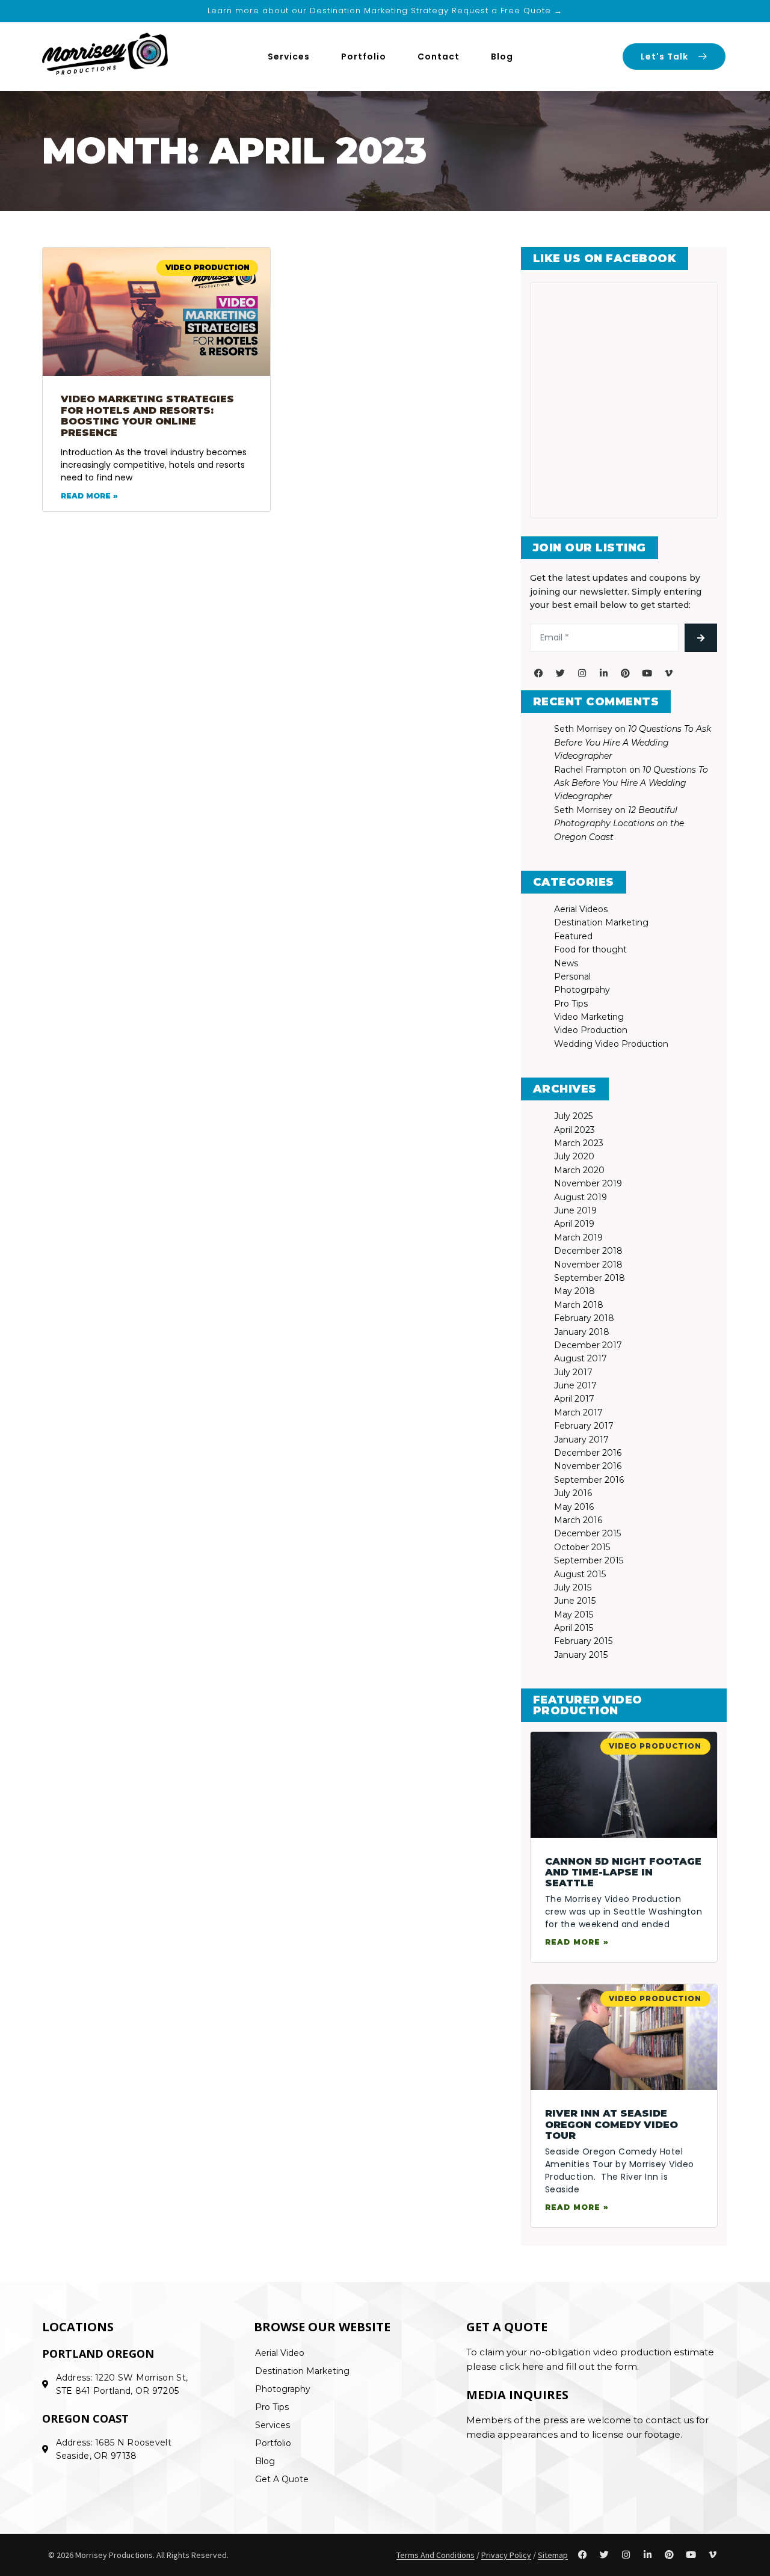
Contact (439, 57)
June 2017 (575, 1385)
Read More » (89, 496)
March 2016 (578, 1520)
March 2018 (579, 1305)
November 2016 (588, 1466)
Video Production (591, 1030)
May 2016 (574, 1507)
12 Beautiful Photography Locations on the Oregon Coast (619, 823)
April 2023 (574, 1130)
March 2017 (578, 1412)
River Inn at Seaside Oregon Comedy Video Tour (611, 2124)
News (566, 963)
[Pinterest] (626, 673)
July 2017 (573, 1372)
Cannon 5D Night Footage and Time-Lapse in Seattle (623, 1872)
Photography (283, 2389)
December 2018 (588, 1251)
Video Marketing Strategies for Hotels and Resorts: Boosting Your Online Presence (147, 416)
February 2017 (584, 1426)
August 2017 (581, 1358)
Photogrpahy (582, 990)
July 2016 (573, 1493)
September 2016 (589, 1480)
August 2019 (581, 1197)
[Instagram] (582, 673)
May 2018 (574, 1291)
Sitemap (553, 2555)
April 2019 (574, 1224)
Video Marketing (589, 1017)
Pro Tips (571, 1004)
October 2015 (582, 1547)
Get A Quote (282, 2479)
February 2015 (583, 1641)
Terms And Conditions (436, 2555)
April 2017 (574, 1399)
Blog (502, 57)
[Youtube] (647, 673)
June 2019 (575, 1210)
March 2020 (579, 1170)
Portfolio (364, 57)
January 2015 (581, 1655)
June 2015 (575, 1601)
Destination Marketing (601, 922)
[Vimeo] (669, 673)
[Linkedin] (604, 673)
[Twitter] (561, 673)
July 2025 (573, 1116)
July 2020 (574, 1156)
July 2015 (573, 1587)
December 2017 (588, 1345)
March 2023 (579, 1143)
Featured (573, 936)
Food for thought (590, 949)
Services (289, 57)
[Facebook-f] (539, 673)
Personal (572, 977)
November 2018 (588, 1265)
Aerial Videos (581, 909)
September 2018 (590, 1278)
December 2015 (587, 1533)
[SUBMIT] (701, 638)
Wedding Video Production (611, 1044)
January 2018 (582, 1332)
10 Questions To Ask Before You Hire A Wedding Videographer (633, 742)
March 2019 (578, 1237)
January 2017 (581, 1440)
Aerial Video (280, 2353)
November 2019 (588, 1183)
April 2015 (574, 1628)
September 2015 (589, 1560)
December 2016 (588, 1453)
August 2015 (580, 1574)
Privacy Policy (506, 2555)
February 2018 (584, 1318)
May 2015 (574, 1615)
